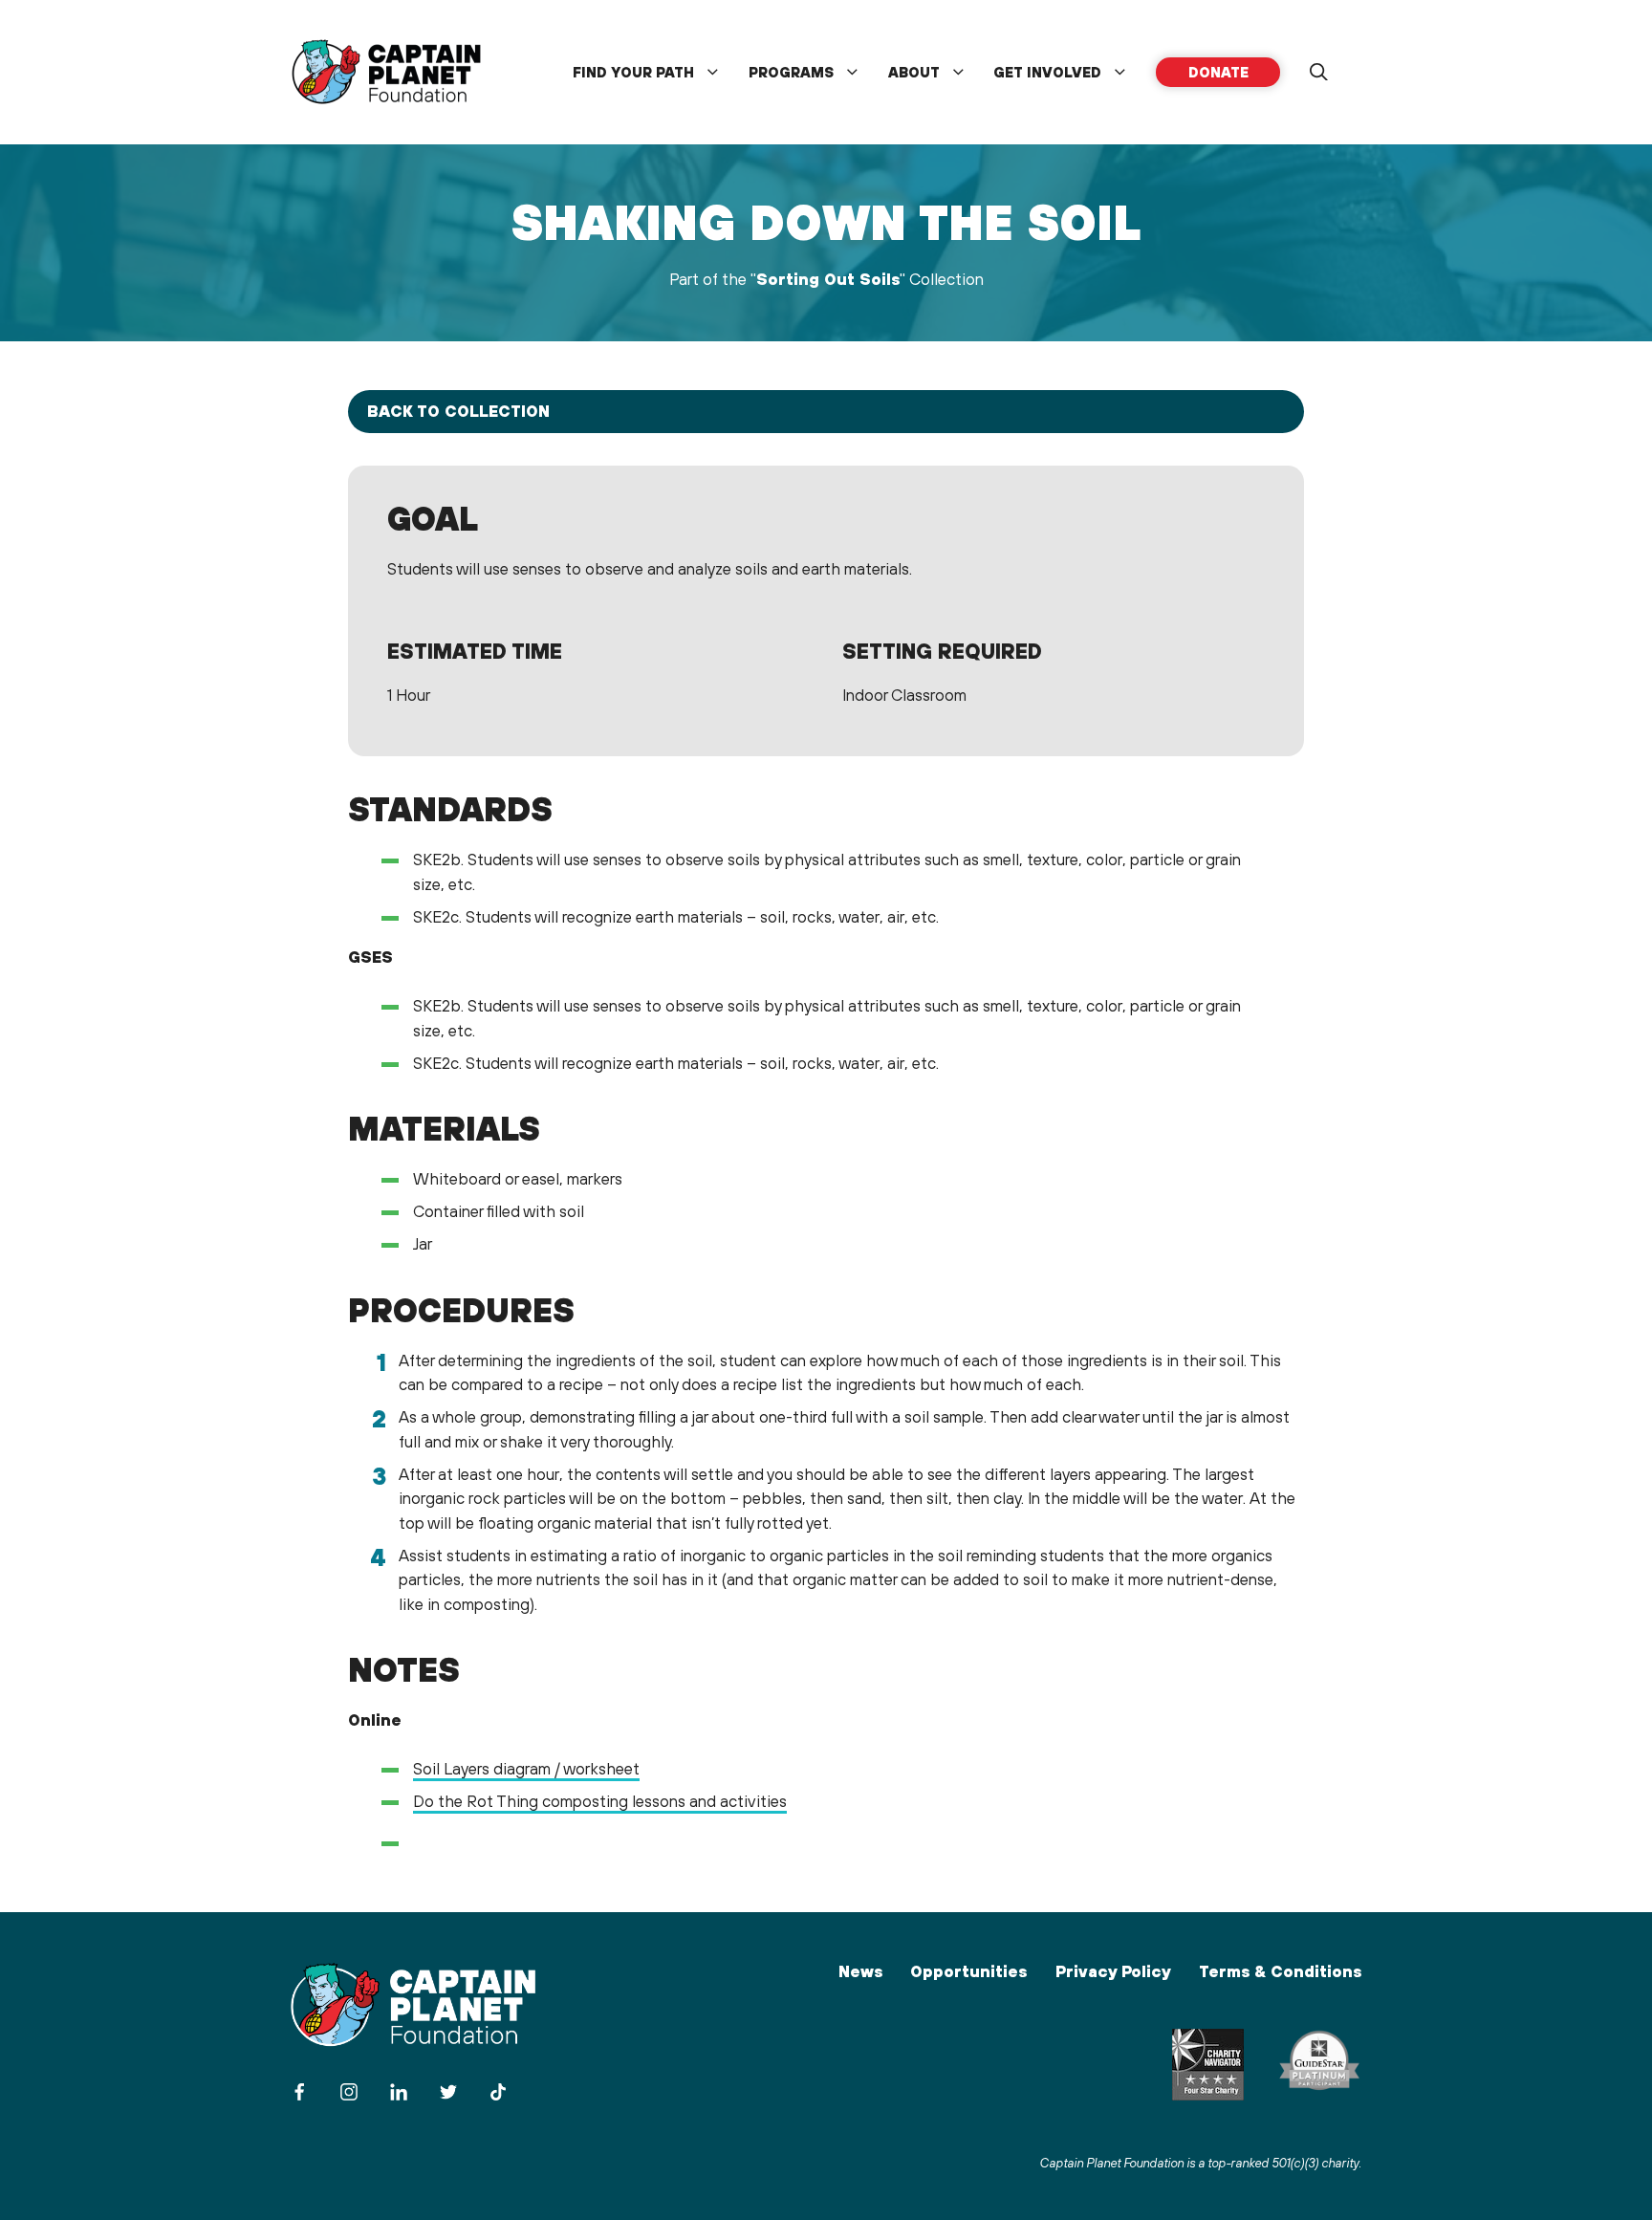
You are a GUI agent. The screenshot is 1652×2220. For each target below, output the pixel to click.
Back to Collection (458, 411)
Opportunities (968, 1971)
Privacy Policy (1113, 1971)
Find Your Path (633, 72)
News (860, 1971)
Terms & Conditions (1280, 1971)
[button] (1318, 73)
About (914, 72)
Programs (791, 72)
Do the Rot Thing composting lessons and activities (600, 1801)
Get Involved (1047, 72)
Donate (1218, 72)
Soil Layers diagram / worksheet (526, 1769)
